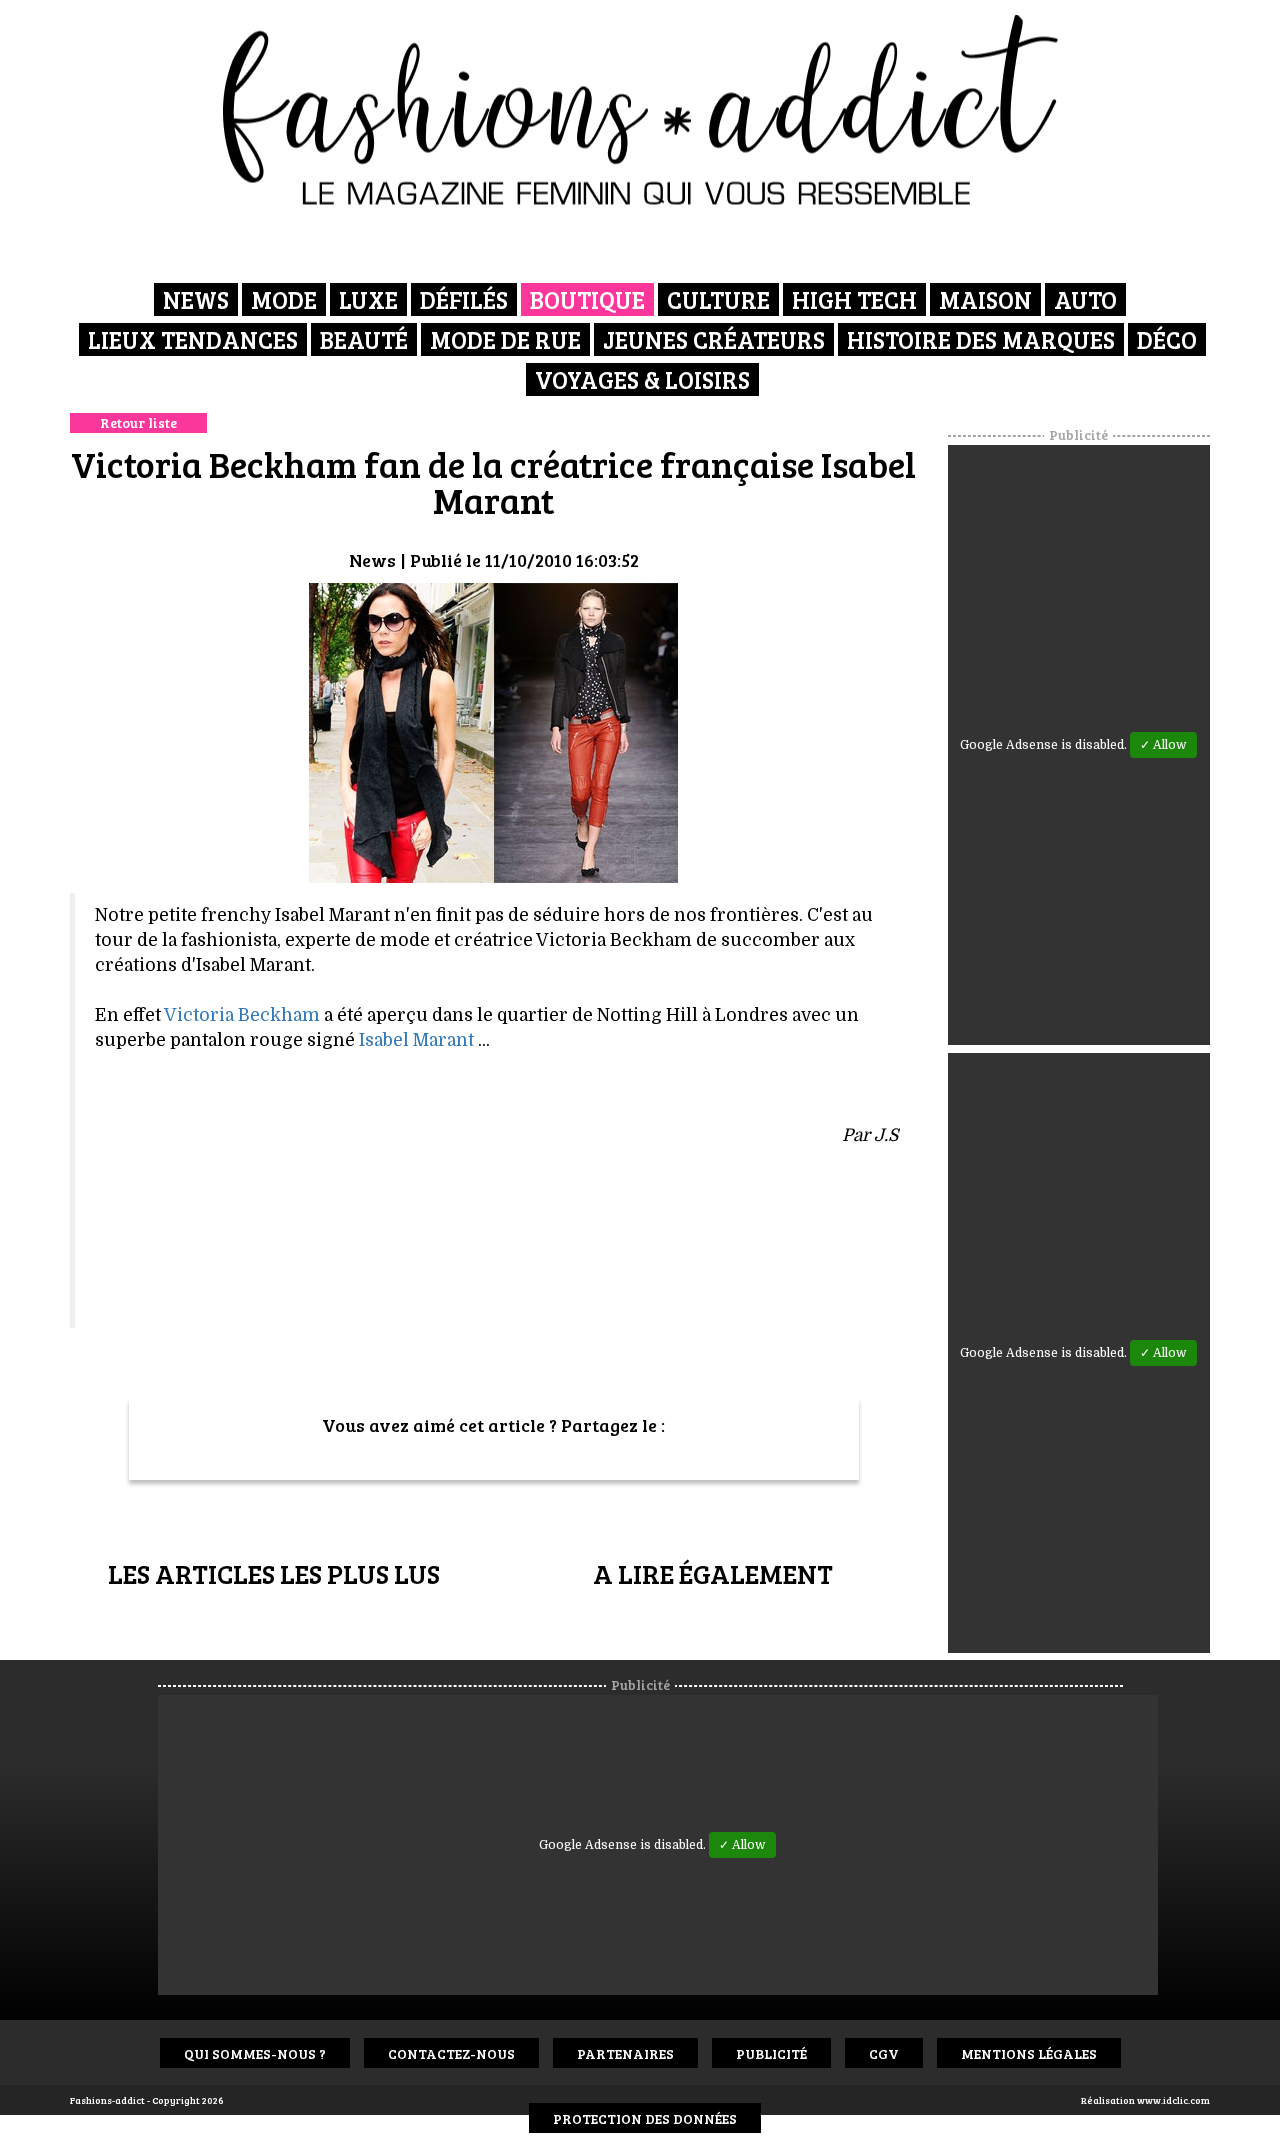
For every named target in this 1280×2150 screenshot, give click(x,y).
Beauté (364, 339)
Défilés (464, 299)
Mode (284, 299)
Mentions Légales (1029, 2053)
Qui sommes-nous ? (255, 2053)
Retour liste (138, 422)
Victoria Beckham (242, 1015)
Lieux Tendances (193, 339)
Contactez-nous (451, 2053)
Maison (985, 299)
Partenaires (625, 2053)
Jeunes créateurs (714, 339)
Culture (718, 299)
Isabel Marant (416, 1040)
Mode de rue (505, 339)
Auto (1085, 299)
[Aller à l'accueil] (640, 110)
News (196, 299)
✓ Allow (1163, 745)
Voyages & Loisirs (642, 379)
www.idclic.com (1173, 2100)
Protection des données (645, 2118)
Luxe (368, 299)
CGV (884, 2053)
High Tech (854, 299)
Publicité (771, 2053)
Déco (1167, 339)
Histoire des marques (981, 339)
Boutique (587, 299)
